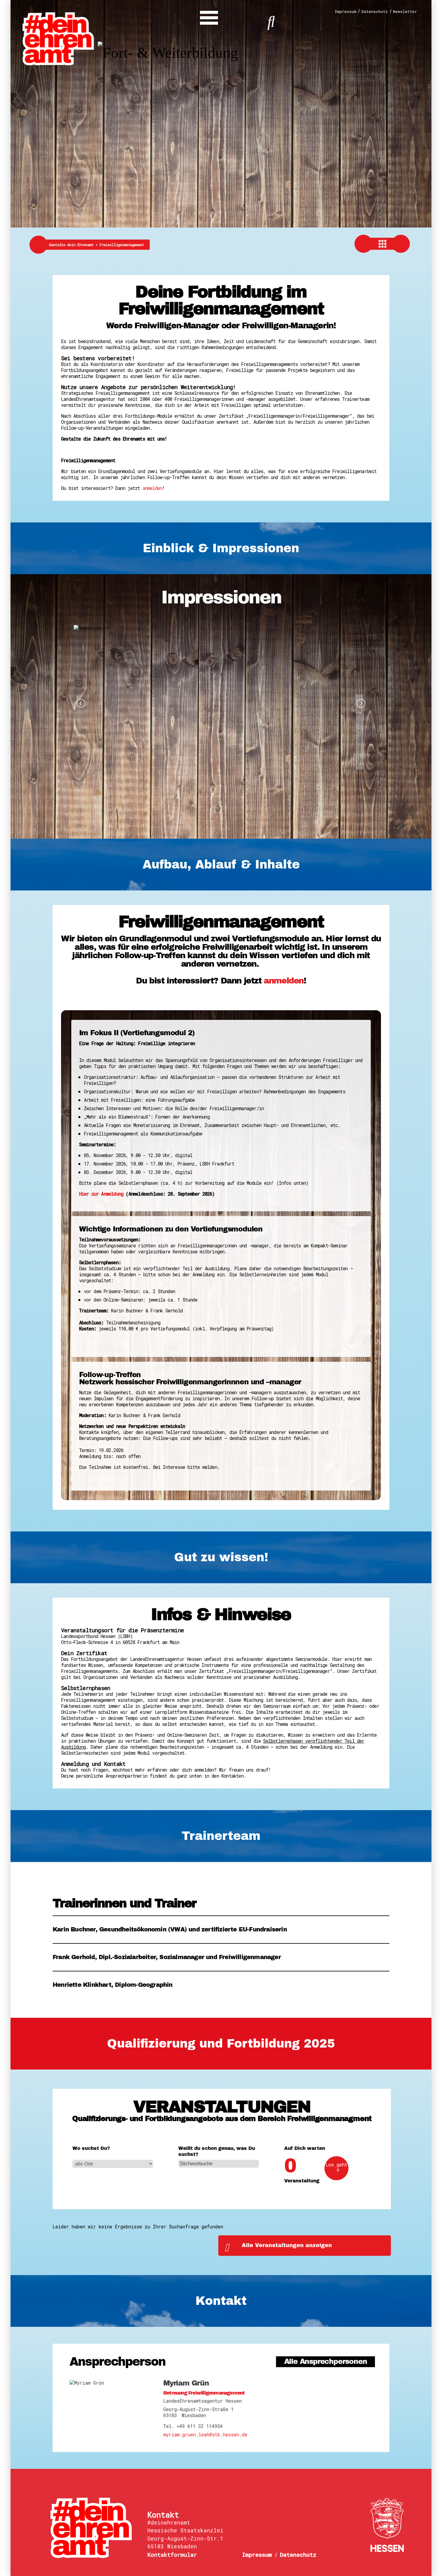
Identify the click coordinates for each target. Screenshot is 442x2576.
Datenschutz (375, 12)
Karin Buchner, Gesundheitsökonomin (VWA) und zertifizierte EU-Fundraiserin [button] (170, 1929)
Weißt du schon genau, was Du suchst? (217, 2151)
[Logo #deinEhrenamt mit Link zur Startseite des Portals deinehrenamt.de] (58, 38)
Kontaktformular (172, 2555)
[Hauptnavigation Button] (209, 16)
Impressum (345, 12)
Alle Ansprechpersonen (326, 2362)
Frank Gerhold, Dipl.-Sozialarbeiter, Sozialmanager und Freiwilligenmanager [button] (167, 1957)
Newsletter (405, 12)
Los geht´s (336, 2167)
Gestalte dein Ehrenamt (74, 245)
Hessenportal (387, 2525)
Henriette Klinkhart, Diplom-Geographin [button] (113, 1985)
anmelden (152, 488)
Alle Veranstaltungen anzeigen (287, 2245)
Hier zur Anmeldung (101, 1194)
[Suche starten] (271, 21)
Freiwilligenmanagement (122, 245)
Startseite (95, 2528)
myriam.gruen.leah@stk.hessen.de (205, 2435)
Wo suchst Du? (91, 2148)
